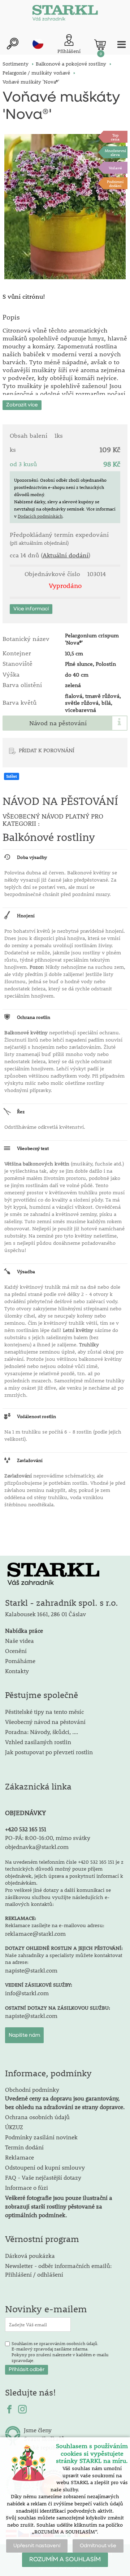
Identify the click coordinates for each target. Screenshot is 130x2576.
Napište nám (24, 2035)
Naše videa (19, 1641)
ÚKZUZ (14, 2127)
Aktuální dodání (66, 555)
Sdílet (12, 776)
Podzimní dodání (115, 183)
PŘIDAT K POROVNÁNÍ (47, 750)
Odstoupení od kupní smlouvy (45, 2167)
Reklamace (19, 2157)
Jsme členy (38, 2430)
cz (38, 44)
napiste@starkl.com (31, 1970)
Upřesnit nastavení (37, 2546)
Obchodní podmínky (65, 2098)
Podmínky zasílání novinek (41, 2137)
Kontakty (17, 1671)
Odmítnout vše (98, 2546)
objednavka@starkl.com (37, 1847)
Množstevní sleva (115, 152)
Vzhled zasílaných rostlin (38, 1742)
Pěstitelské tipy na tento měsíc (44, 1712)
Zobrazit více (22, 405)
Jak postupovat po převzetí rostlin (49, 1752)
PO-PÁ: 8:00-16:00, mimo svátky (48, 1838)
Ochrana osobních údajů (37, 2117)
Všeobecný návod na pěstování (45, 1722)
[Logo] (65, 14)
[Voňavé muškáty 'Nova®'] (65, 207)
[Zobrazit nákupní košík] (100, 45)
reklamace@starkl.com (35, 1933)
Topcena (115, 137)
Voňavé (115, 168)
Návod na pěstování (58, 723)
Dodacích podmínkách (40, 516)
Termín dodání (24, 2147)
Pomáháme (20, 1661)
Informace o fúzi (27, 2187)
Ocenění (16, 1651)
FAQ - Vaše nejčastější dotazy (43, 2177)
